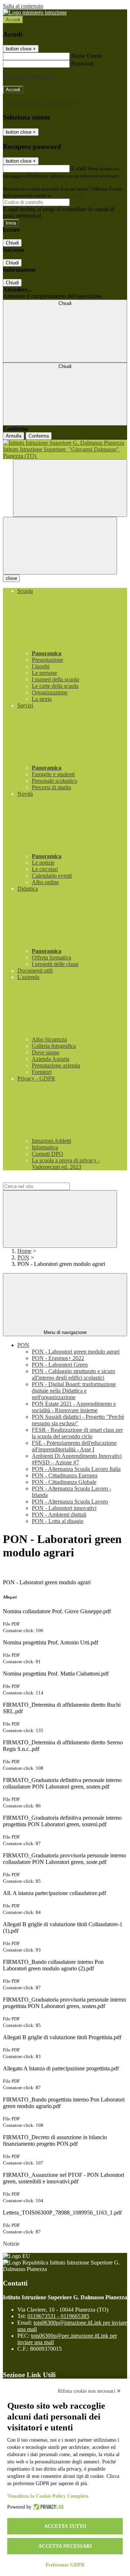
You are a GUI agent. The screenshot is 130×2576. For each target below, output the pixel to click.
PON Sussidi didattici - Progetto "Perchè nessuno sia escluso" (78, 1420)
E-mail (79, 168)
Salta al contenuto (23, 6)
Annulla (14, 436)
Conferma (39, 436)
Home (24, 1251)
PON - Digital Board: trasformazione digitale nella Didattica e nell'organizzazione (74, 1391)
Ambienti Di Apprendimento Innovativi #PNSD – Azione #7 (77, 1459)
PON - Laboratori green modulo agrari (76, 1352)
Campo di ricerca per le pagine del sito (47, 1179)
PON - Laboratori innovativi (64, 1508)
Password (82, 64)
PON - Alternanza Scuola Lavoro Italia (76, 1469)
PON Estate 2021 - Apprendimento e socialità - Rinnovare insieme (74, 1407)
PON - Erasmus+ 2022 (58, 1358)
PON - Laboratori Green (60, 1365)
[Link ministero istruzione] (35, 12)
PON (23, 1257)
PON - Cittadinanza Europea (65, 1475)
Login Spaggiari (68, 195)
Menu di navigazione (65, 1332)
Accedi (13, 20)
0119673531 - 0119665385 (58, 2316)
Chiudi (12, 243)
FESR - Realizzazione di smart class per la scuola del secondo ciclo (77, 1433)
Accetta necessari (65, 2546)
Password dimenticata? (29, 77)
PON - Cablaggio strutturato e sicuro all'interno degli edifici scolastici (73, 1374)
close (11, 578)
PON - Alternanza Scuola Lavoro (70, 1502)
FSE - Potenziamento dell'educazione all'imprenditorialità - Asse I (74, 1446)
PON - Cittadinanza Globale (64, 1482)
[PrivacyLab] (47, 2507)
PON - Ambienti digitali (59, 1515)
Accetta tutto (65, 2526)
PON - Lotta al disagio (58, 1521)
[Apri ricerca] (70, 488)
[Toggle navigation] (60, 546)
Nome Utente (86, 56)
